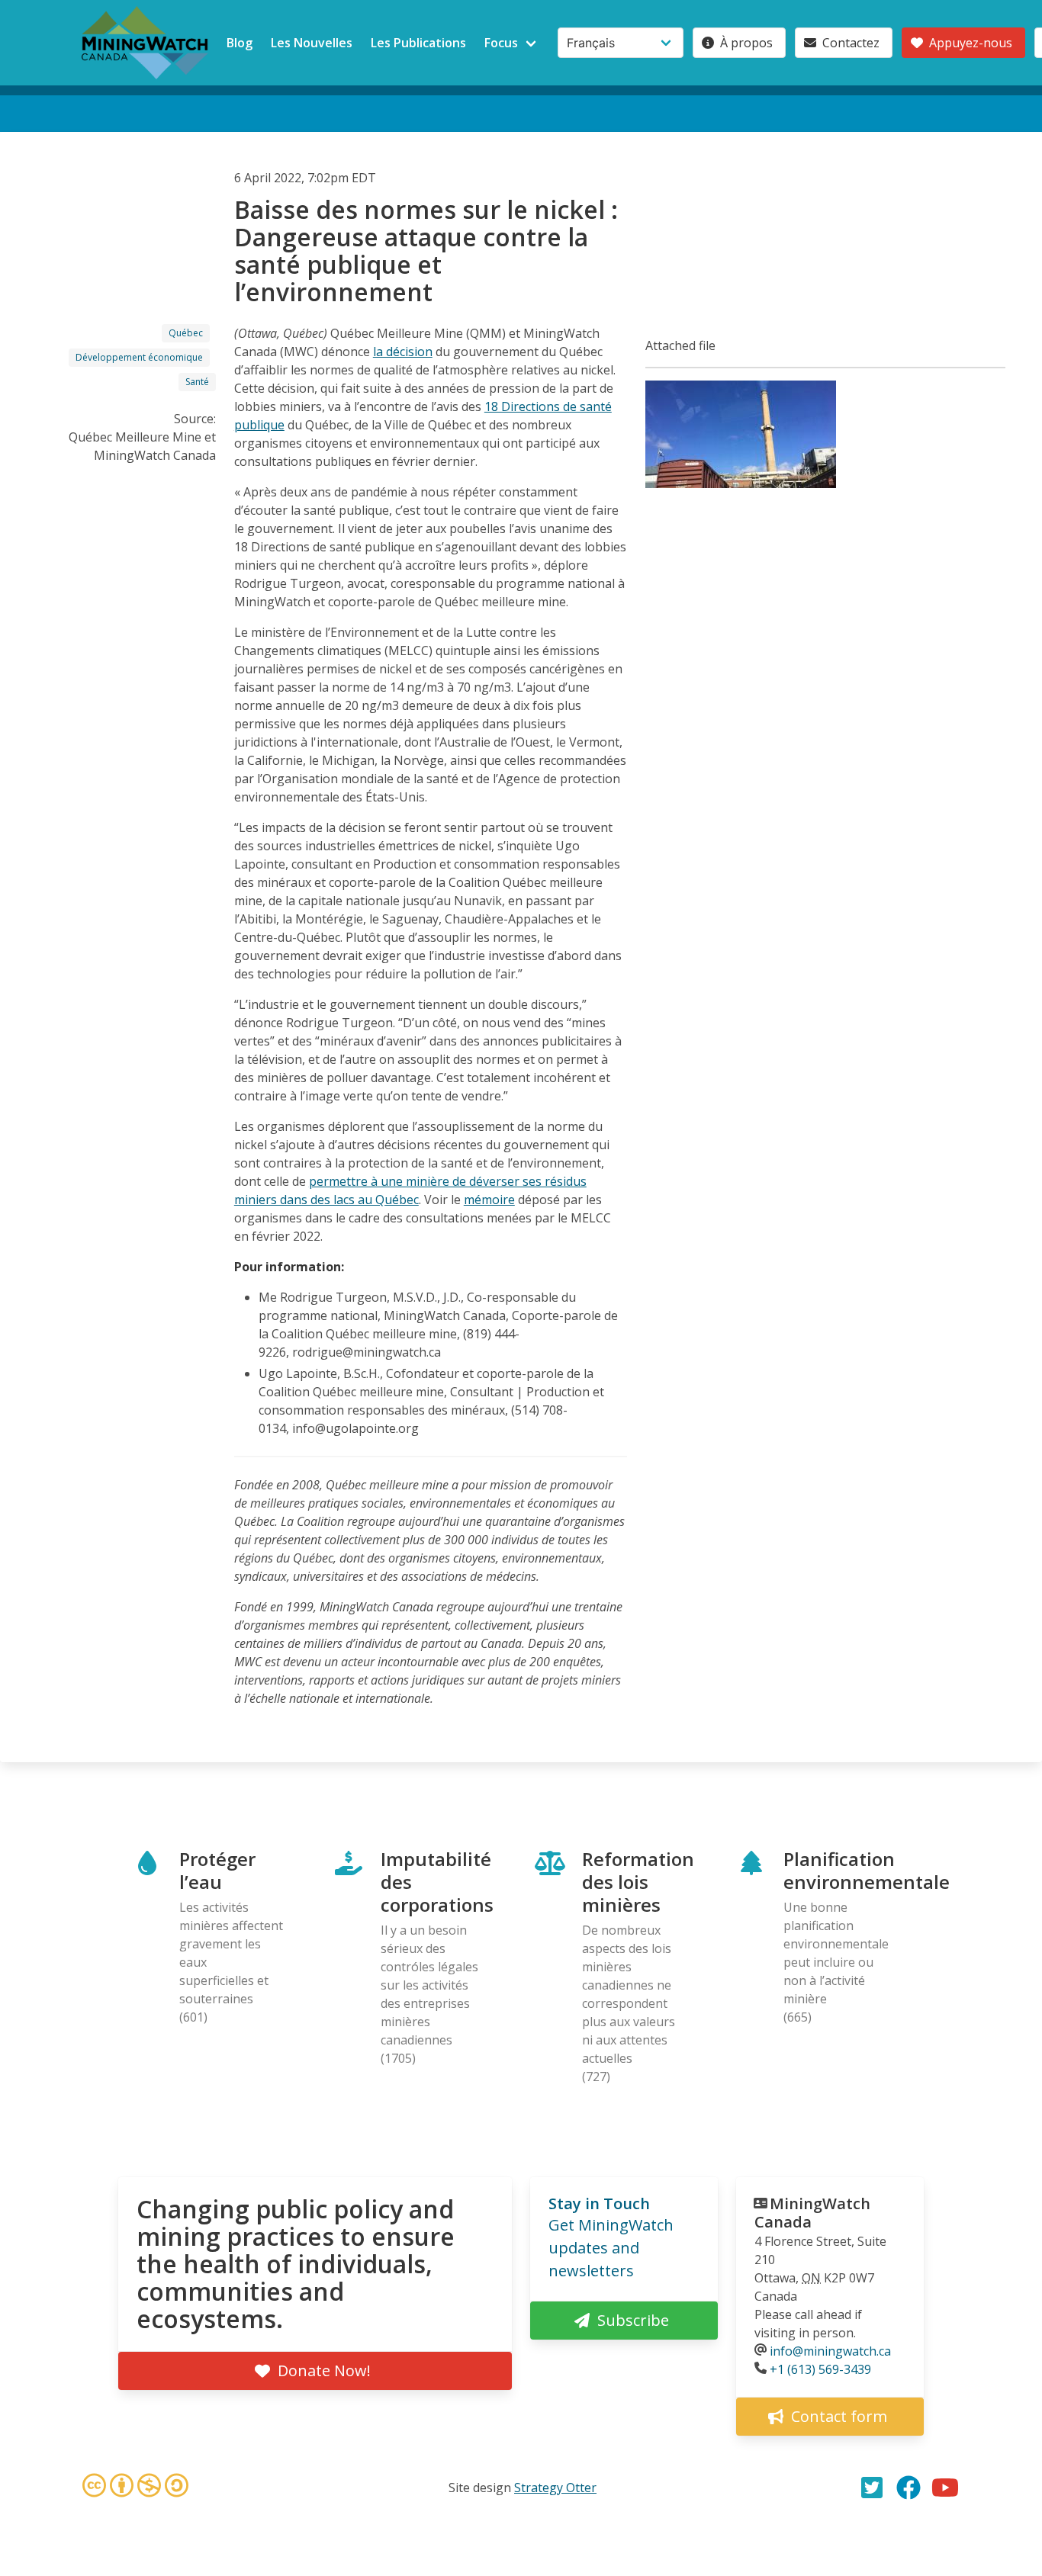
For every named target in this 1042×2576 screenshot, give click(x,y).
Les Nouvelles (312, 43)
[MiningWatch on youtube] (945, 2488)
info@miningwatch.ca (830, 2351)
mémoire (489, 1200)
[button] (741, 483)
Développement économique (139, 357)
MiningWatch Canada (812, 2213)
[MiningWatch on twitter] (872, 2488)
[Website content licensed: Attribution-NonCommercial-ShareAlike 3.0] (135, 2488)
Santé (197, 382)
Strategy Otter (555, 2488)
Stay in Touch (599, 2203)
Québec (186, 333)
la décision (403, 352)
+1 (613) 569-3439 (820, 2369)
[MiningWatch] (145, 43)
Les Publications (418, 43)
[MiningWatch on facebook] (909, 2488)
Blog (240, 43)
